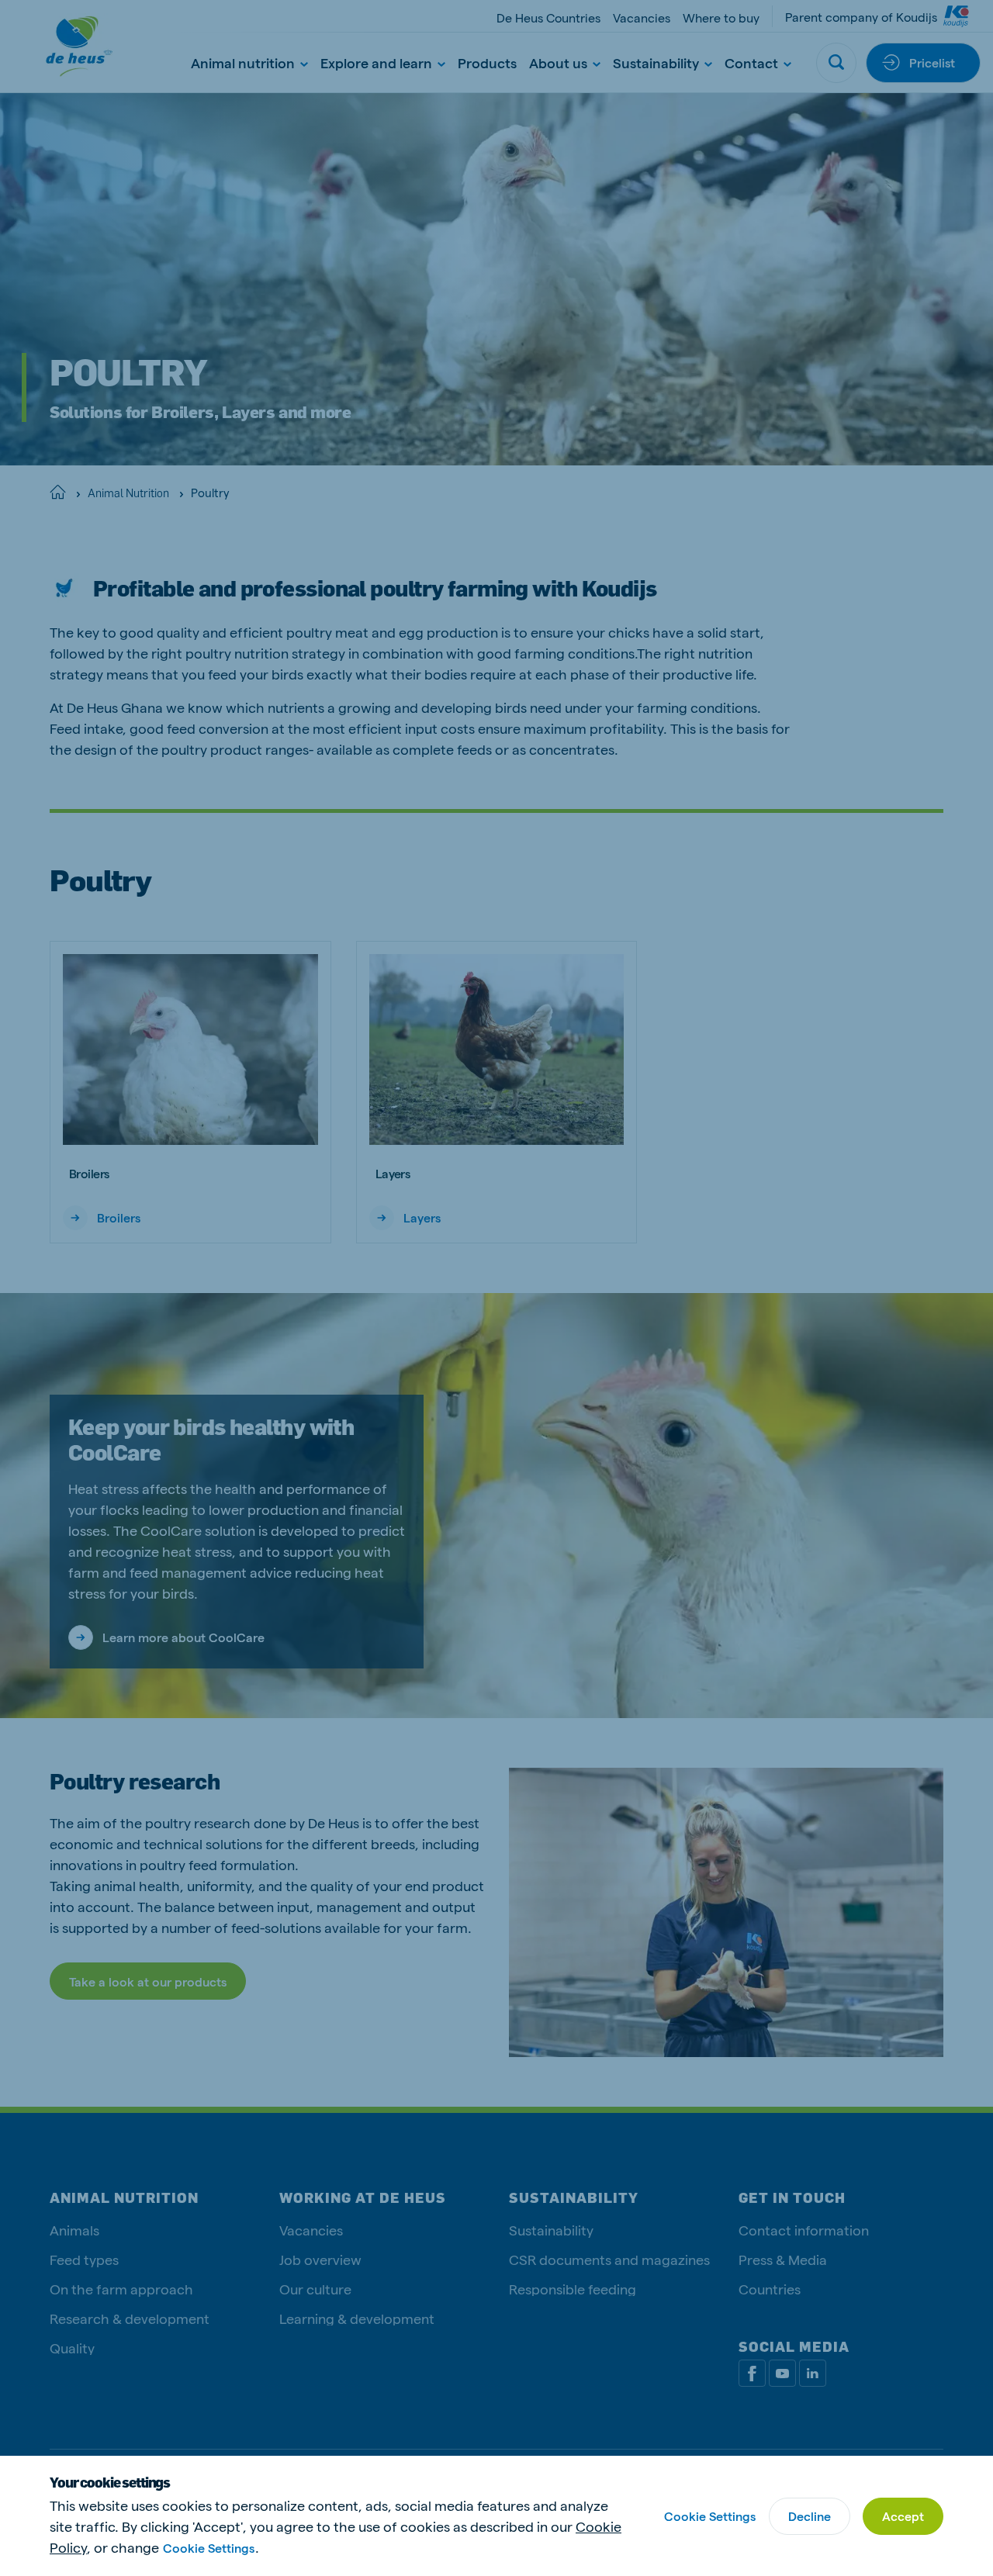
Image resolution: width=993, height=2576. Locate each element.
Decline (810, 2516)
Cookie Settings (209, 2548)
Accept (903, 2516)
